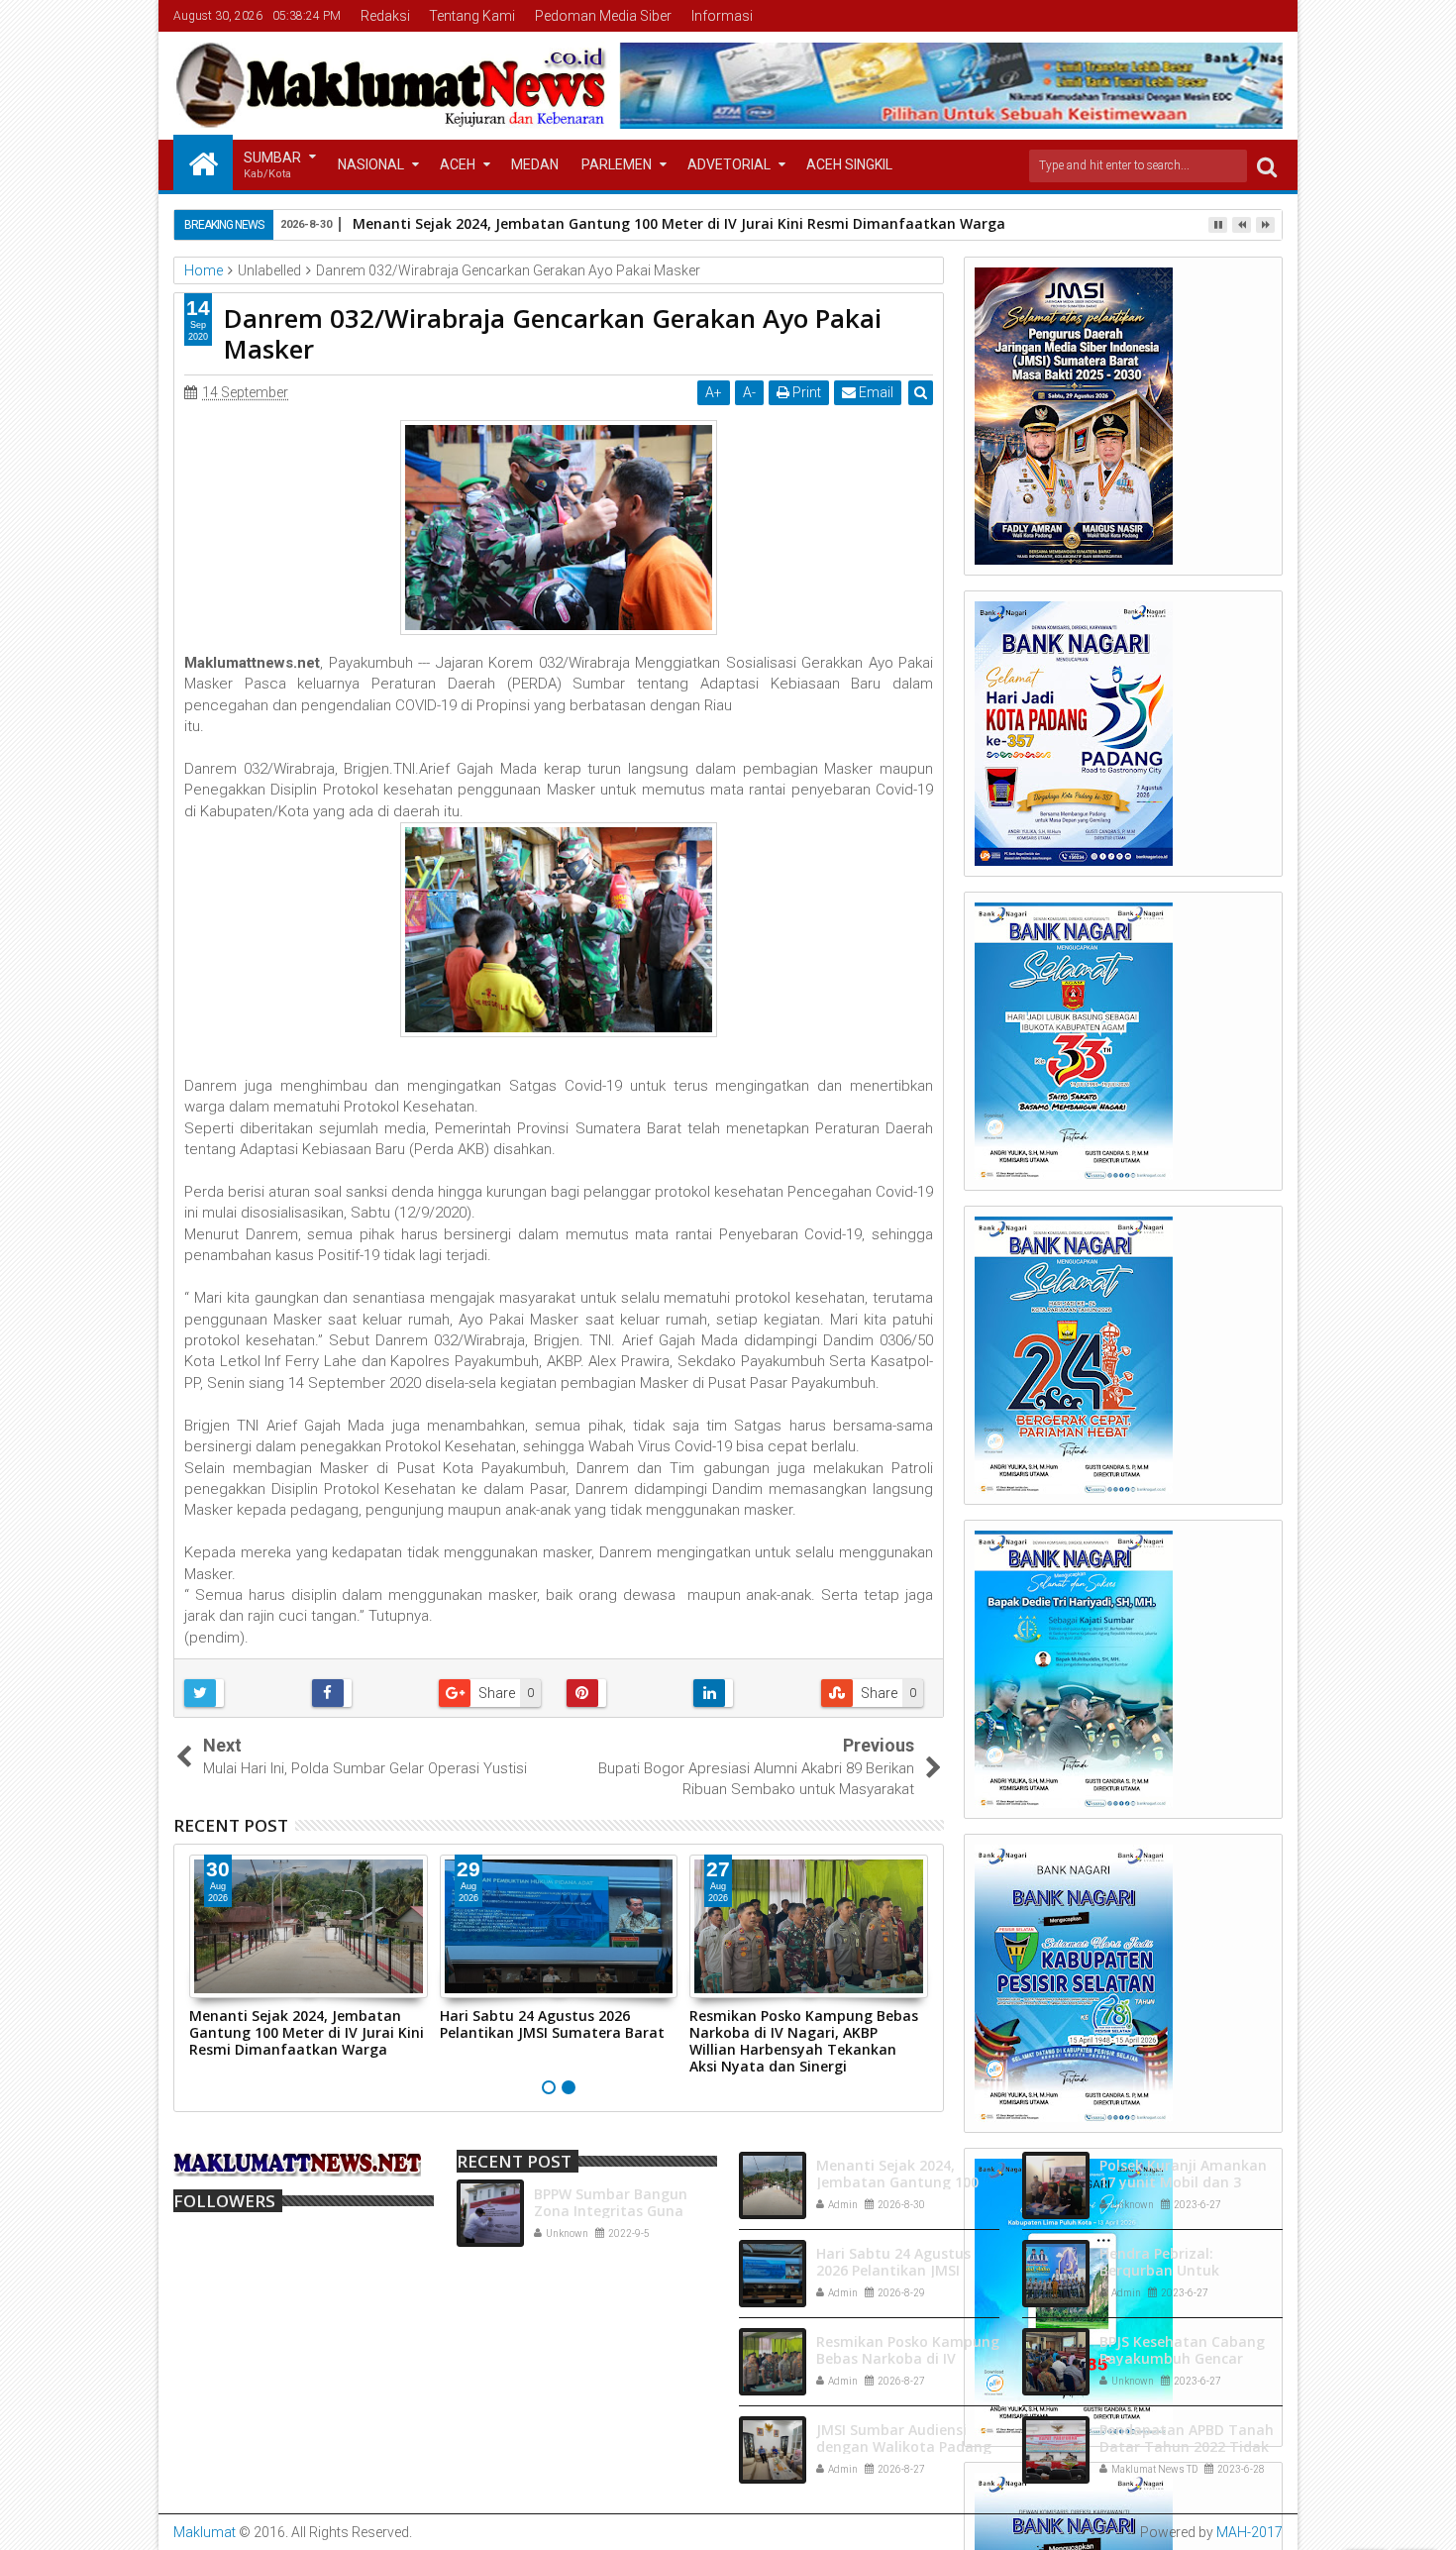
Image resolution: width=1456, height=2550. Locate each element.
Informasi (722, 16)
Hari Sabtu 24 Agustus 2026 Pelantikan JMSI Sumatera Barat (552, 2024)
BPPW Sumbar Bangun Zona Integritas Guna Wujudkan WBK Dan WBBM (625, 2211)
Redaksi (385, 16)
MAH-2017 (1249, 2532)
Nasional (371, 164)
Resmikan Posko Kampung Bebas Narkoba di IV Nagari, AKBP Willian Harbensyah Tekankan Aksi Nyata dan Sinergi (804, 2040)
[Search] (1267, 166)
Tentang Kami (472, 16)
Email (875, 392)
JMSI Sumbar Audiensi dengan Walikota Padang (904, 2438)
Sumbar (272, 165)
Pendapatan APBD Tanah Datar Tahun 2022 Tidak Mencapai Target (1187, 2446)
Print (805, 392)
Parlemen (617, 164)
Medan (535, 164)
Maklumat (205, 2532)
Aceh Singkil (849, 164)
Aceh (458, 164)
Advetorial (729, 164)
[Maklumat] (203, 162)
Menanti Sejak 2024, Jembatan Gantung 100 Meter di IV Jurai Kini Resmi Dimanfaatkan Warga (307, 2032)
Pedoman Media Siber (603, 16)
